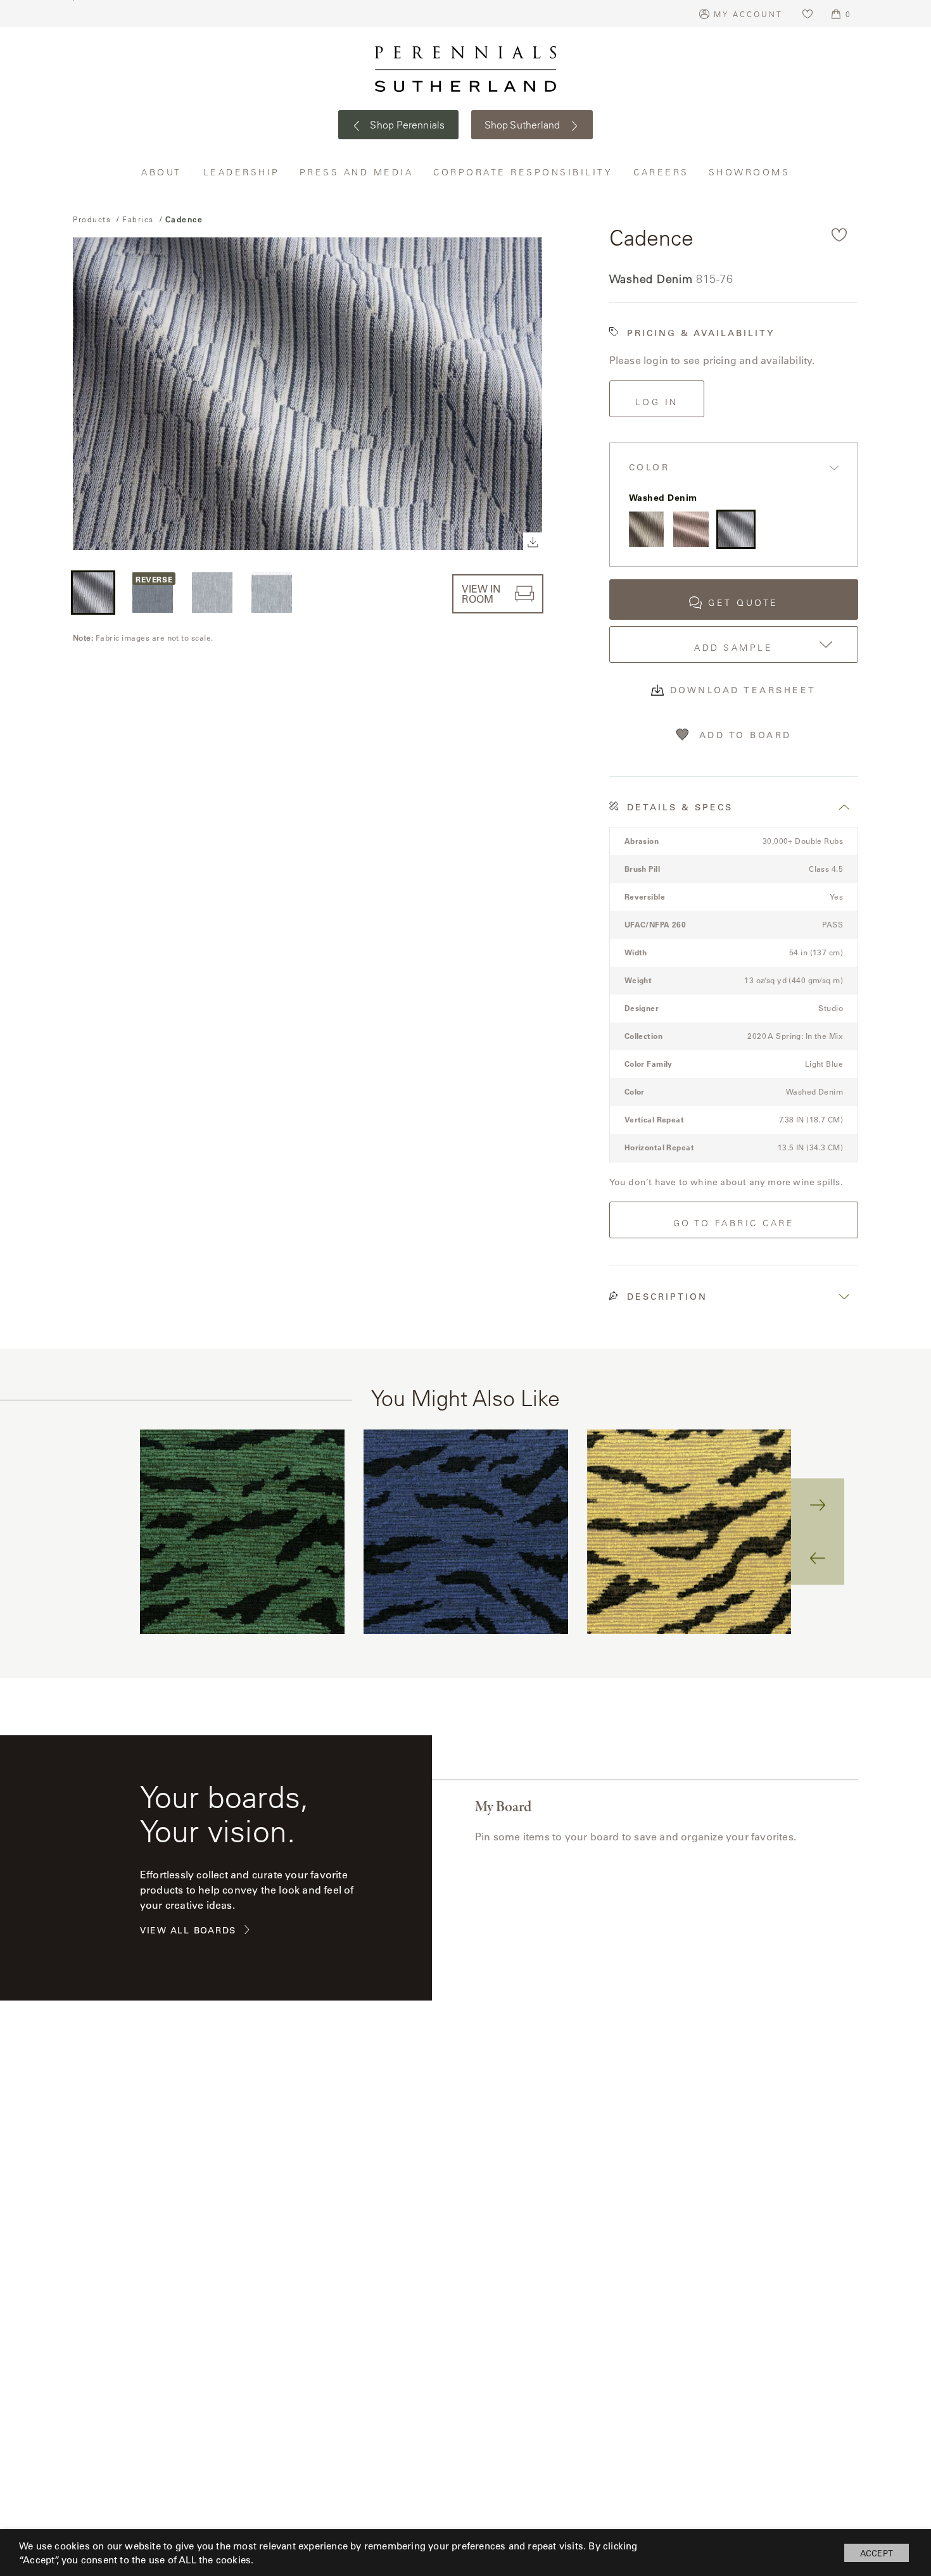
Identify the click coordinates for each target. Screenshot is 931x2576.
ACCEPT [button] (877, 2553)
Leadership (242, 172)
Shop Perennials (406, 125)
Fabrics (138, 219)
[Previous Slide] (818, 1558)
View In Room (481, 594)
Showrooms (750, 172)
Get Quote (743, 603)
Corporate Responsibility (524, 172)
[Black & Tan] (647, 529)
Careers (662, 172)
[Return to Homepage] (465, 69)
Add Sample (733, 648)
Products (92, 219)
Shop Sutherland (524, 125)
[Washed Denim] (736, 529)
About (163, 172)
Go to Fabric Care (734, 1223)
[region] (465, 1532)
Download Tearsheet (743, 690)
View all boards (188, 1931)
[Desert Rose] (691, 529)
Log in (657, 402)
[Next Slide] (818, 1505)
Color (649, 468)
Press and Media (357, 172)
